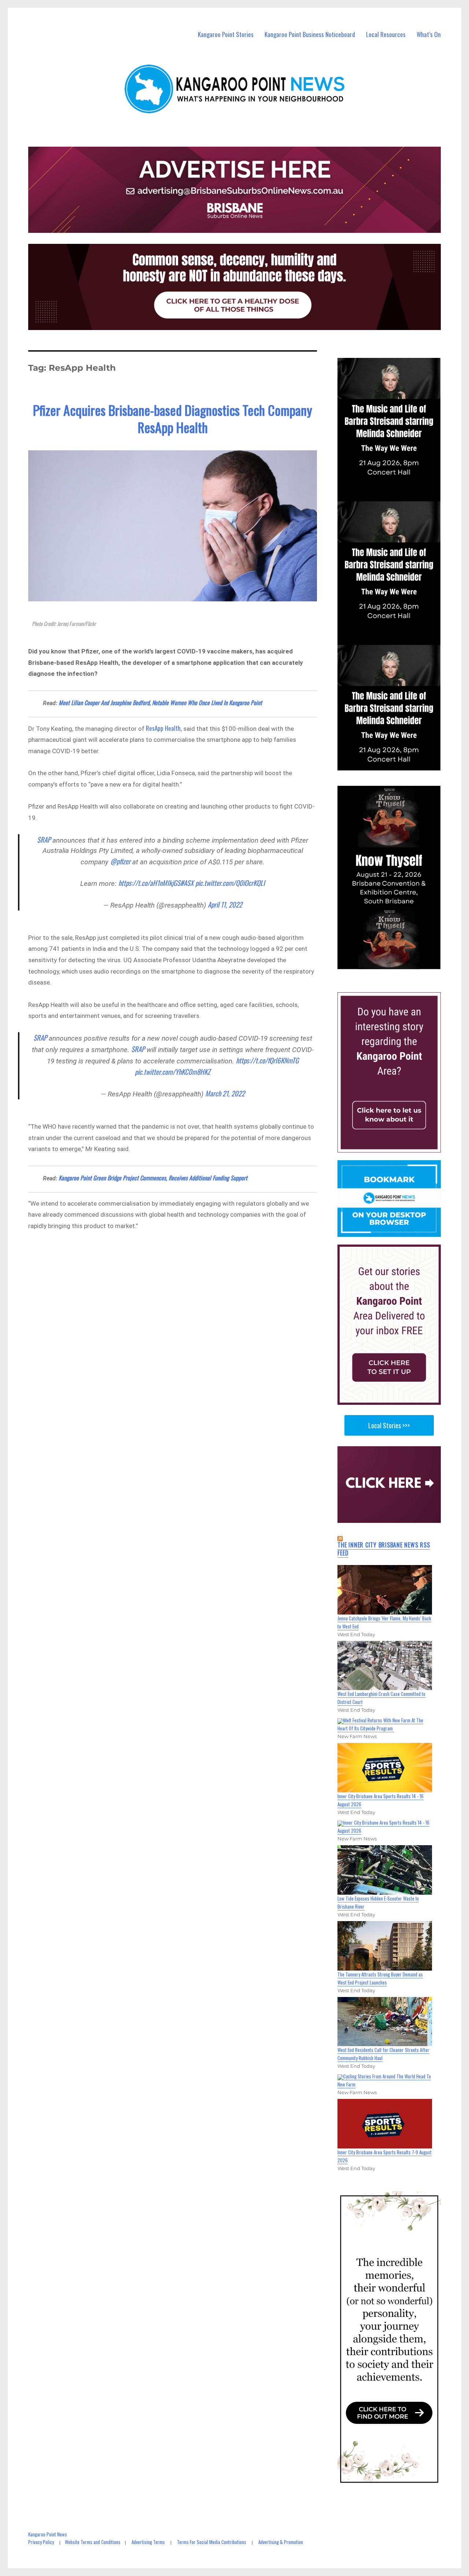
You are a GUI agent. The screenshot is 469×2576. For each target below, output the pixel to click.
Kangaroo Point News (48, 2534)
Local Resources (386, 34)
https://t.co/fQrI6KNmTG (267, 1060)
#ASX (187, 883)
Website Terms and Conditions (93, 2542)
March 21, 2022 (225, 1093)
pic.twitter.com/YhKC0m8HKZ (173, 1071)
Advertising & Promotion (281, 2542)
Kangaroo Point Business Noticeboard (310, 34)
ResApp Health (163, 728)
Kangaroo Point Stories (226, 34)
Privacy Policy (41, 2542)
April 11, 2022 (225, 904)
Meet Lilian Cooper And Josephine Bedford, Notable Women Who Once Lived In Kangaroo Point (160, 703)
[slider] (396, 963)
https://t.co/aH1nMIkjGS (149, 883)
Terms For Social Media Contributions (212, 2542)
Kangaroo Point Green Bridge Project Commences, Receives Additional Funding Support (153, 1178)
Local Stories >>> (389, 1425)
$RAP (44, 839)
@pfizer (120, 861)
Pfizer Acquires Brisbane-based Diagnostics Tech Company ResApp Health (173, 418)
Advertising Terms (148, 2542)
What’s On (429, 34)
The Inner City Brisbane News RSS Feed (384, 1549)
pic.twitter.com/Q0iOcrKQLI (230, 883)
